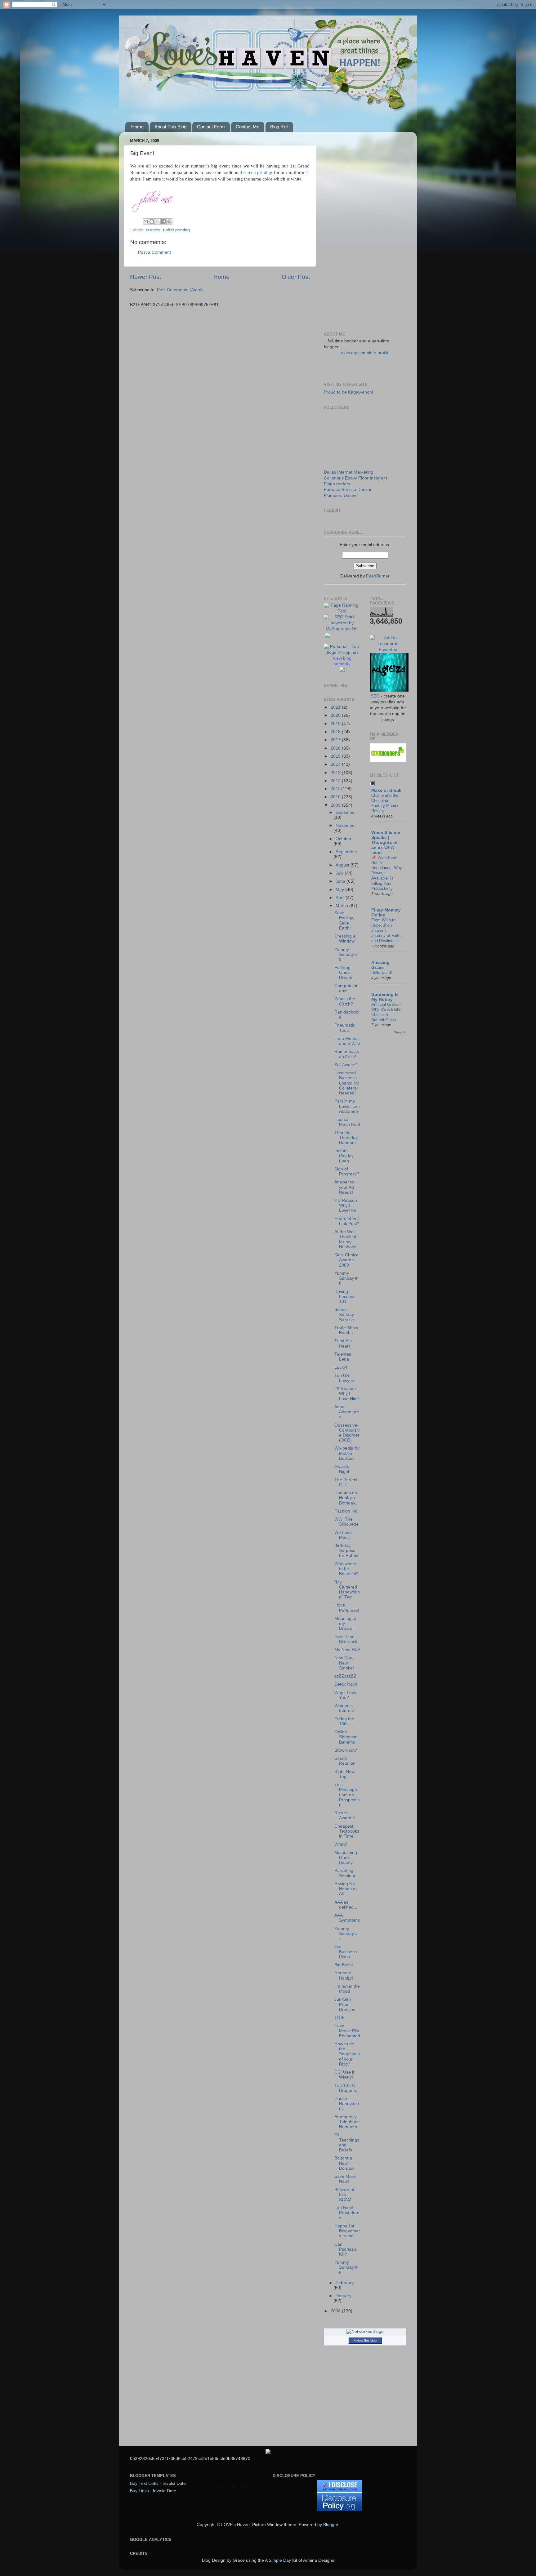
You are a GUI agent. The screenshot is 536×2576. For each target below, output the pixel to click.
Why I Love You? (345, 1695)
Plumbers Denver (341, 495)
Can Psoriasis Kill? (346, 2249)
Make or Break (386, 790)
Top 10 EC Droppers (346, 2088)
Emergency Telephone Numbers (347, 2122)
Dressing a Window (345, 939)
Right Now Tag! (344, 1774)
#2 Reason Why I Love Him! (347, 1394)
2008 (336, 2311)
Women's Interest (344, 1708)
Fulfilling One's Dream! (344, 972)
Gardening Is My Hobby (385, 997)
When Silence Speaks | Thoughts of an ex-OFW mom (386, 842)
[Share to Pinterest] (169, 221)
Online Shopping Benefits (346, 1737)
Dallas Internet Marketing (348, 472)
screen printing (258, 172)
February (345, 2283)
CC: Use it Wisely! (344, 2075)
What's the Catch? (345, 1001)
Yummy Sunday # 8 (346, 1278)
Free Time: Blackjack (346, 1639)
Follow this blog (365, 2340)
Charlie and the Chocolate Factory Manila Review (385, 803)
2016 (336, 748)
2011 (336, 789)
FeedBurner (378, 576)
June (341, 881)
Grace (239, 2560)
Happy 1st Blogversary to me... (347, 2231)
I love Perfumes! (347, 1608)
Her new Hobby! (344, 1975)
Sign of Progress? (347, 1172)
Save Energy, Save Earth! (344, 920)
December (346, 812)
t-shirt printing (176, 230)
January (344, 2296)
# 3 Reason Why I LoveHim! (346, 1205)
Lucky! (341, 1367)
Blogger (331, 2525)
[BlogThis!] (152, 221)
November (346, 825)
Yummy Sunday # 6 (346, 2267)
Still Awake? (346, 1065)
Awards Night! (342, 1469)
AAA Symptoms (347, 1918)
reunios (153, 230)
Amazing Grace (380, 965)
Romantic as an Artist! (347, 1054)
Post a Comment (154, 252)
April (341, 898)
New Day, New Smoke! (344, 1663)
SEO (375, 696)
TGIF (339, 2018)
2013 (336, 773)
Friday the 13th (344, 1721)
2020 (336, 715)
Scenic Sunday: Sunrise (345, 1315)
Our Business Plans (346, 1952)
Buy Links (139, 2491)
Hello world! (382, 972)
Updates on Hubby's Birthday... (346, 1498)
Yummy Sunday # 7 (346, 1934)
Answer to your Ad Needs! (344, 1187)
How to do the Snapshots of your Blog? (347, 2054)
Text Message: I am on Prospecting (347, 1795)
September (346, 852)
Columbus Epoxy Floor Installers (356, 478)
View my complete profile (365, 353)
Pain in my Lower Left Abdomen (347, 1106)
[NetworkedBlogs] (365, 2331)
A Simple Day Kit (281, 2560)
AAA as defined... (346, 1905)
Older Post (296, 277)
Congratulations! (346, 988)
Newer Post (145, 277)
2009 (336, 805)
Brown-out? (346, 1750)
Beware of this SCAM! (344, 2195)
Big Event (344, 1965)
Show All (400, 1032)
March (342, 906)
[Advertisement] (365, 230)
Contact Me (248, 127)
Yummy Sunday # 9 (346, 954)
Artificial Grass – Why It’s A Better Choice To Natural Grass (386, 1012)
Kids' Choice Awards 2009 (346, 1260)
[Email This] (146, 221)
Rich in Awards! (345, 1815)
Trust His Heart (343, 1343)
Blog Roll (279, 127)
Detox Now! (346, 1684)
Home (137, 127)
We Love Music (343, 1535)
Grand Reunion (345, 1761)
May (340, 890)
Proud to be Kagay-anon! (348, 392)
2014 (336, 764)
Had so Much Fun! (347, 1122)
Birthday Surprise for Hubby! (347, 1551)
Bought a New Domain (344, 2163)
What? (341, 1844)
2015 (336, 756)
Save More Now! (345, 2179)
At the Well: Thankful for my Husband (346, 1239)
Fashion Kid (346, 1511)
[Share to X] (158, 221)
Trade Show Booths (346, 1330)
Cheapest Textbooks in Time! (347, 1831)
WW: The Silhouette (346, 1522)
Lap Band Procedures (347, 2213)
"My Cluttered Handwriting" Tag (347, 1590)
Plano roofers (337, 484)
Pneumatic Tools (345, 1028)
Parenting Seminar (345, 1873)
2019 (336, 724)
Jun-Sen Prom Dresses (345, 2004)
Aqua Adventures (347, 1412)
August (343, 865)
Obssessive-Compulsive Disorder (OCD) (347, 1433)
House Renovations (347, 2104)
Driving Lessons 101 (345, 1297)
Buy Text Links (144, 2483)
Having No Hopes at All (346, 1889)
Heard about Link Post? (347, 1221)
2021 (336, 707)
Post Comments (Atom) (180, 290)
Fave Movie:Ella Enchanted (347, 2031)
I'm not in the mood (347, 1989)
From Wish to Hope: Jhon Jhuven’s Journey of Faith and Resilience (386, 930)
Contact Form (211, 127)
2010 (336, 797)
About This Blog (170, 127)
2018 (336, 732)
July (340, 873)
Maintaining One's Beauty (346, 1858)
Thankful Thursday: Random (347, 1138)
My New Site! (347, 1650)
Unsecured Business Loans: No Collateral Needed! (347, 1083)
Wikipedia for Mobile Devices (347, 1453)
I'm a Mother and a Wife (347, 1041)
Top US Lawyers (345, 1378)
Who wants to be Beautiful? (346, 1569)
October (344, 839)
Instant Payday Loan (344, 1156)
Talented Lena (343, 1357)
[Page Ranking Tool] (342, 611)
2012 (336, 781)
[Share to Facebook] (163, 221)
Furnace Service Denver (348, 490)
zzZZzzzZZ (345, 1676)
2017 (336, 740)
